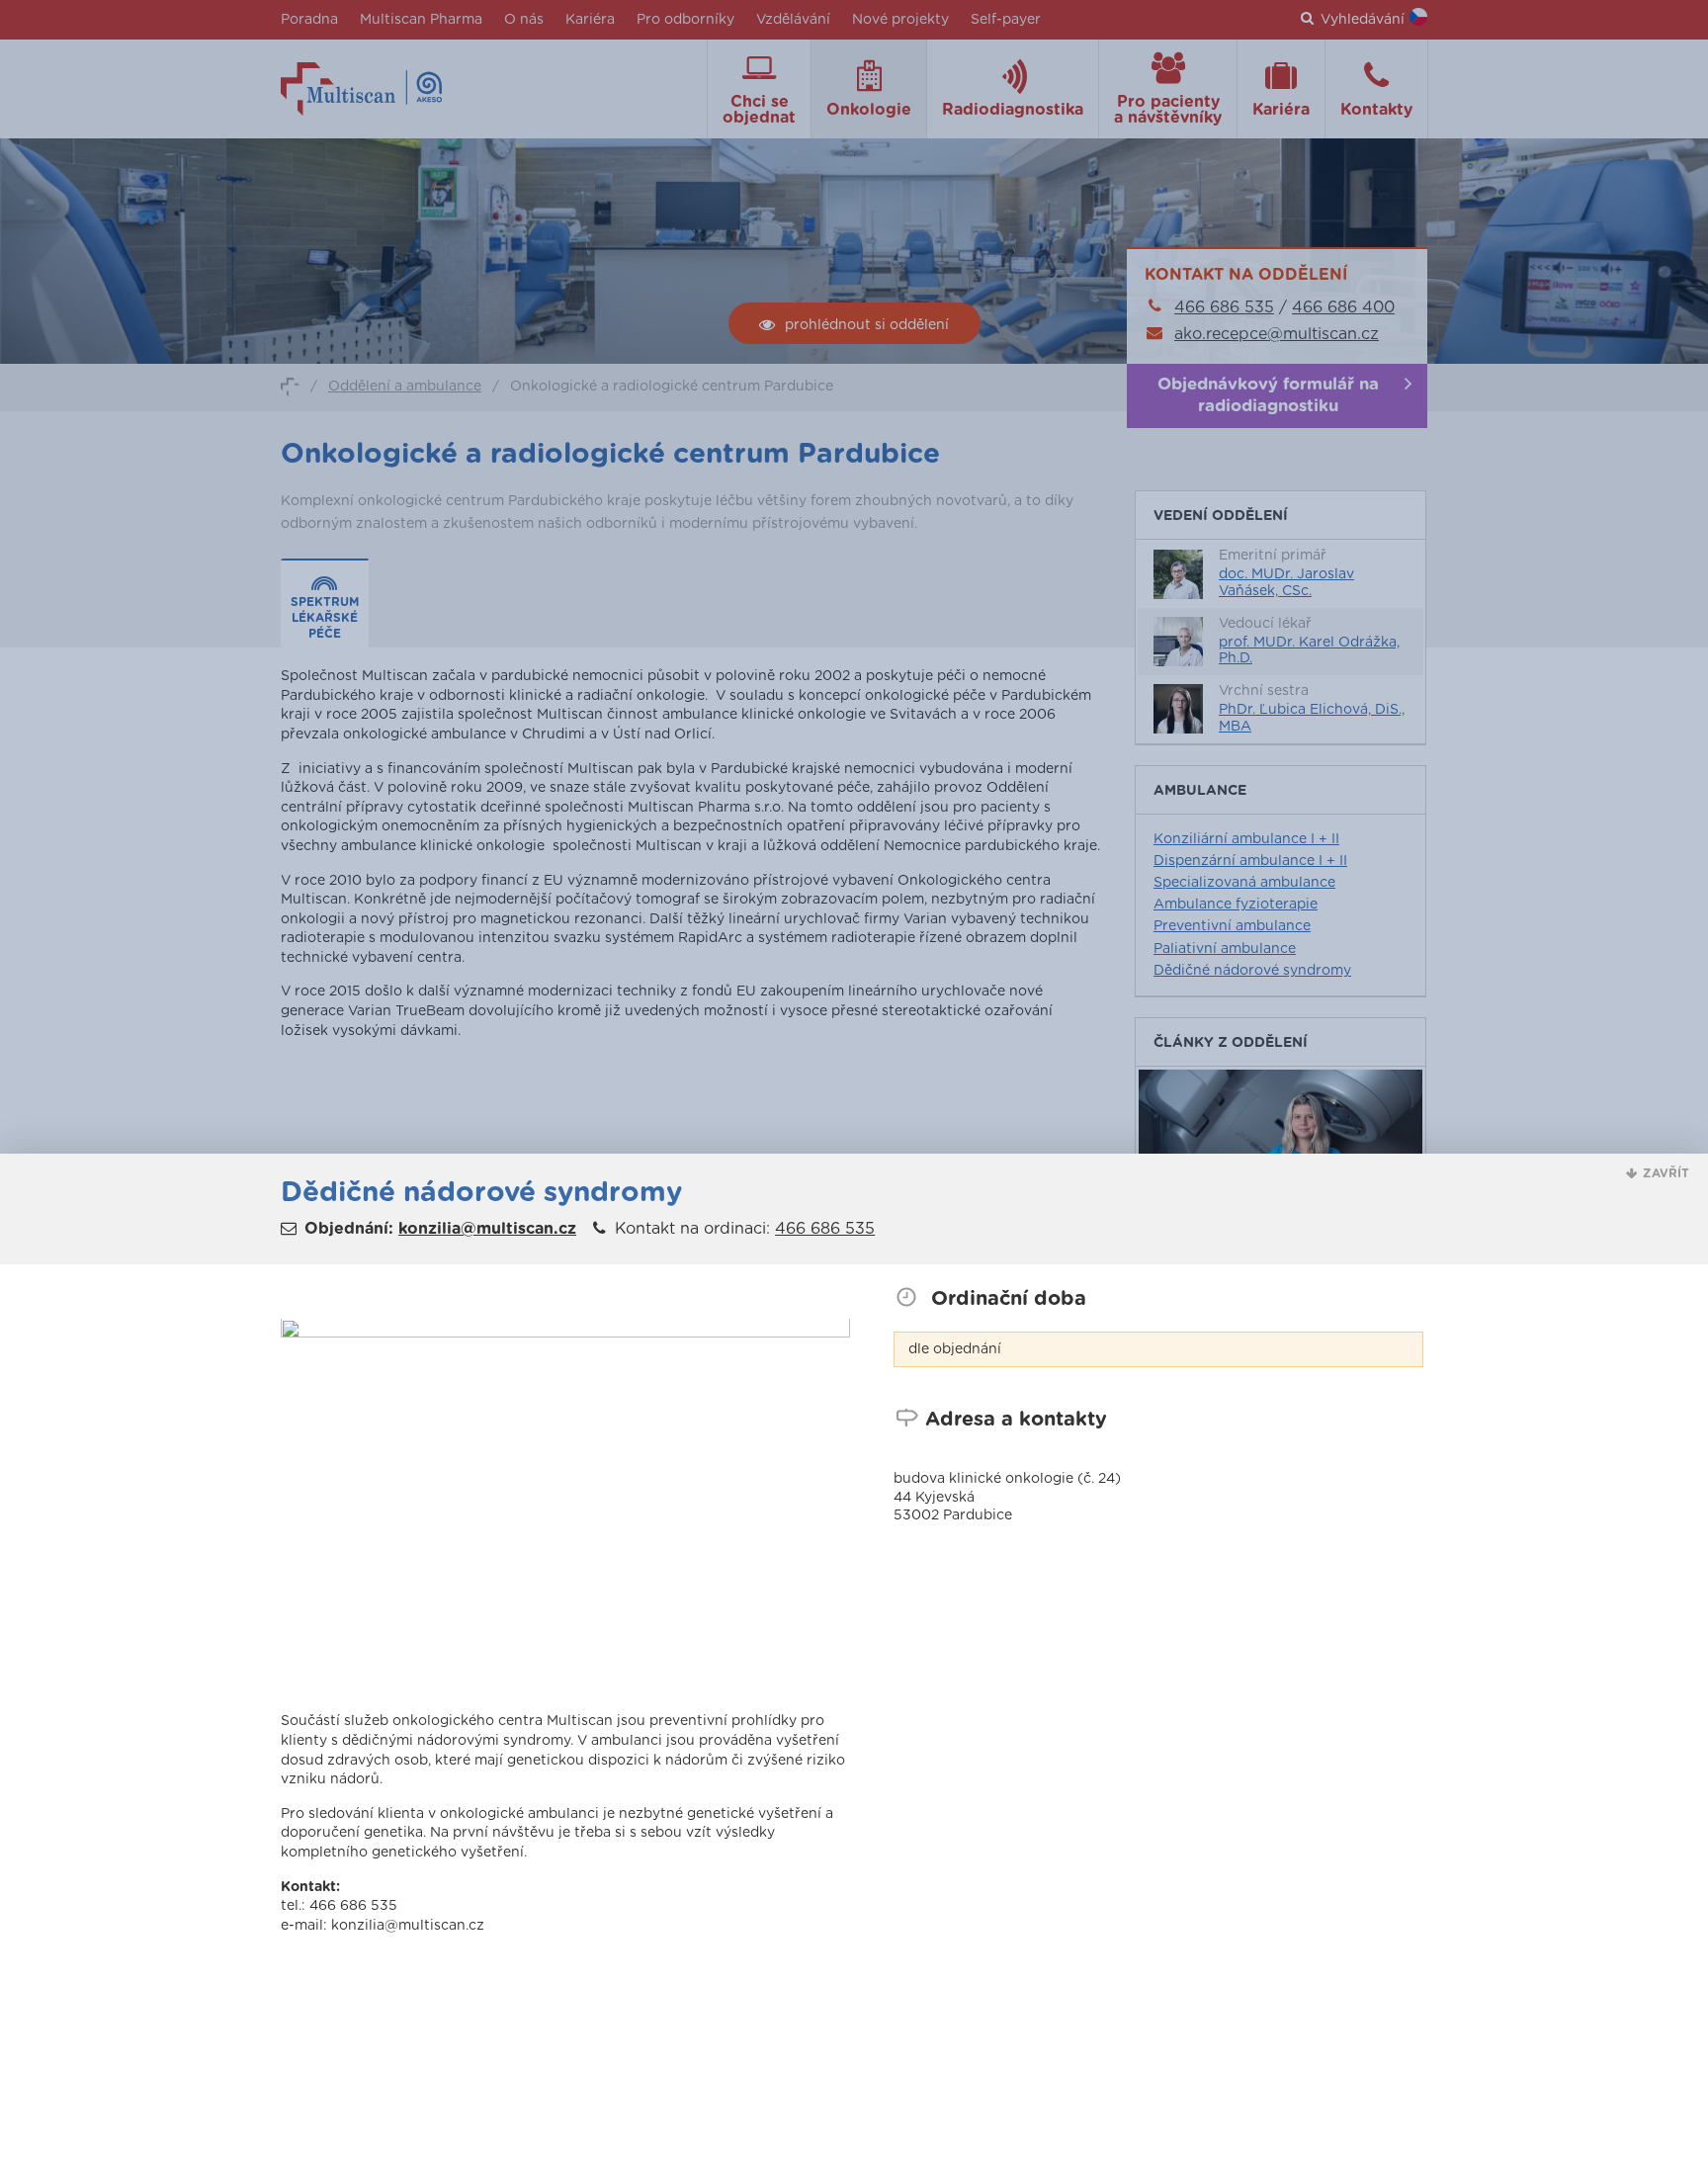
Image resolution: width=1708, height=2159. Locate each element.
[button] (1658, 1173)
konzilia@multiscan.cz (487, 1229)
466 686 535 (825, 1229)
